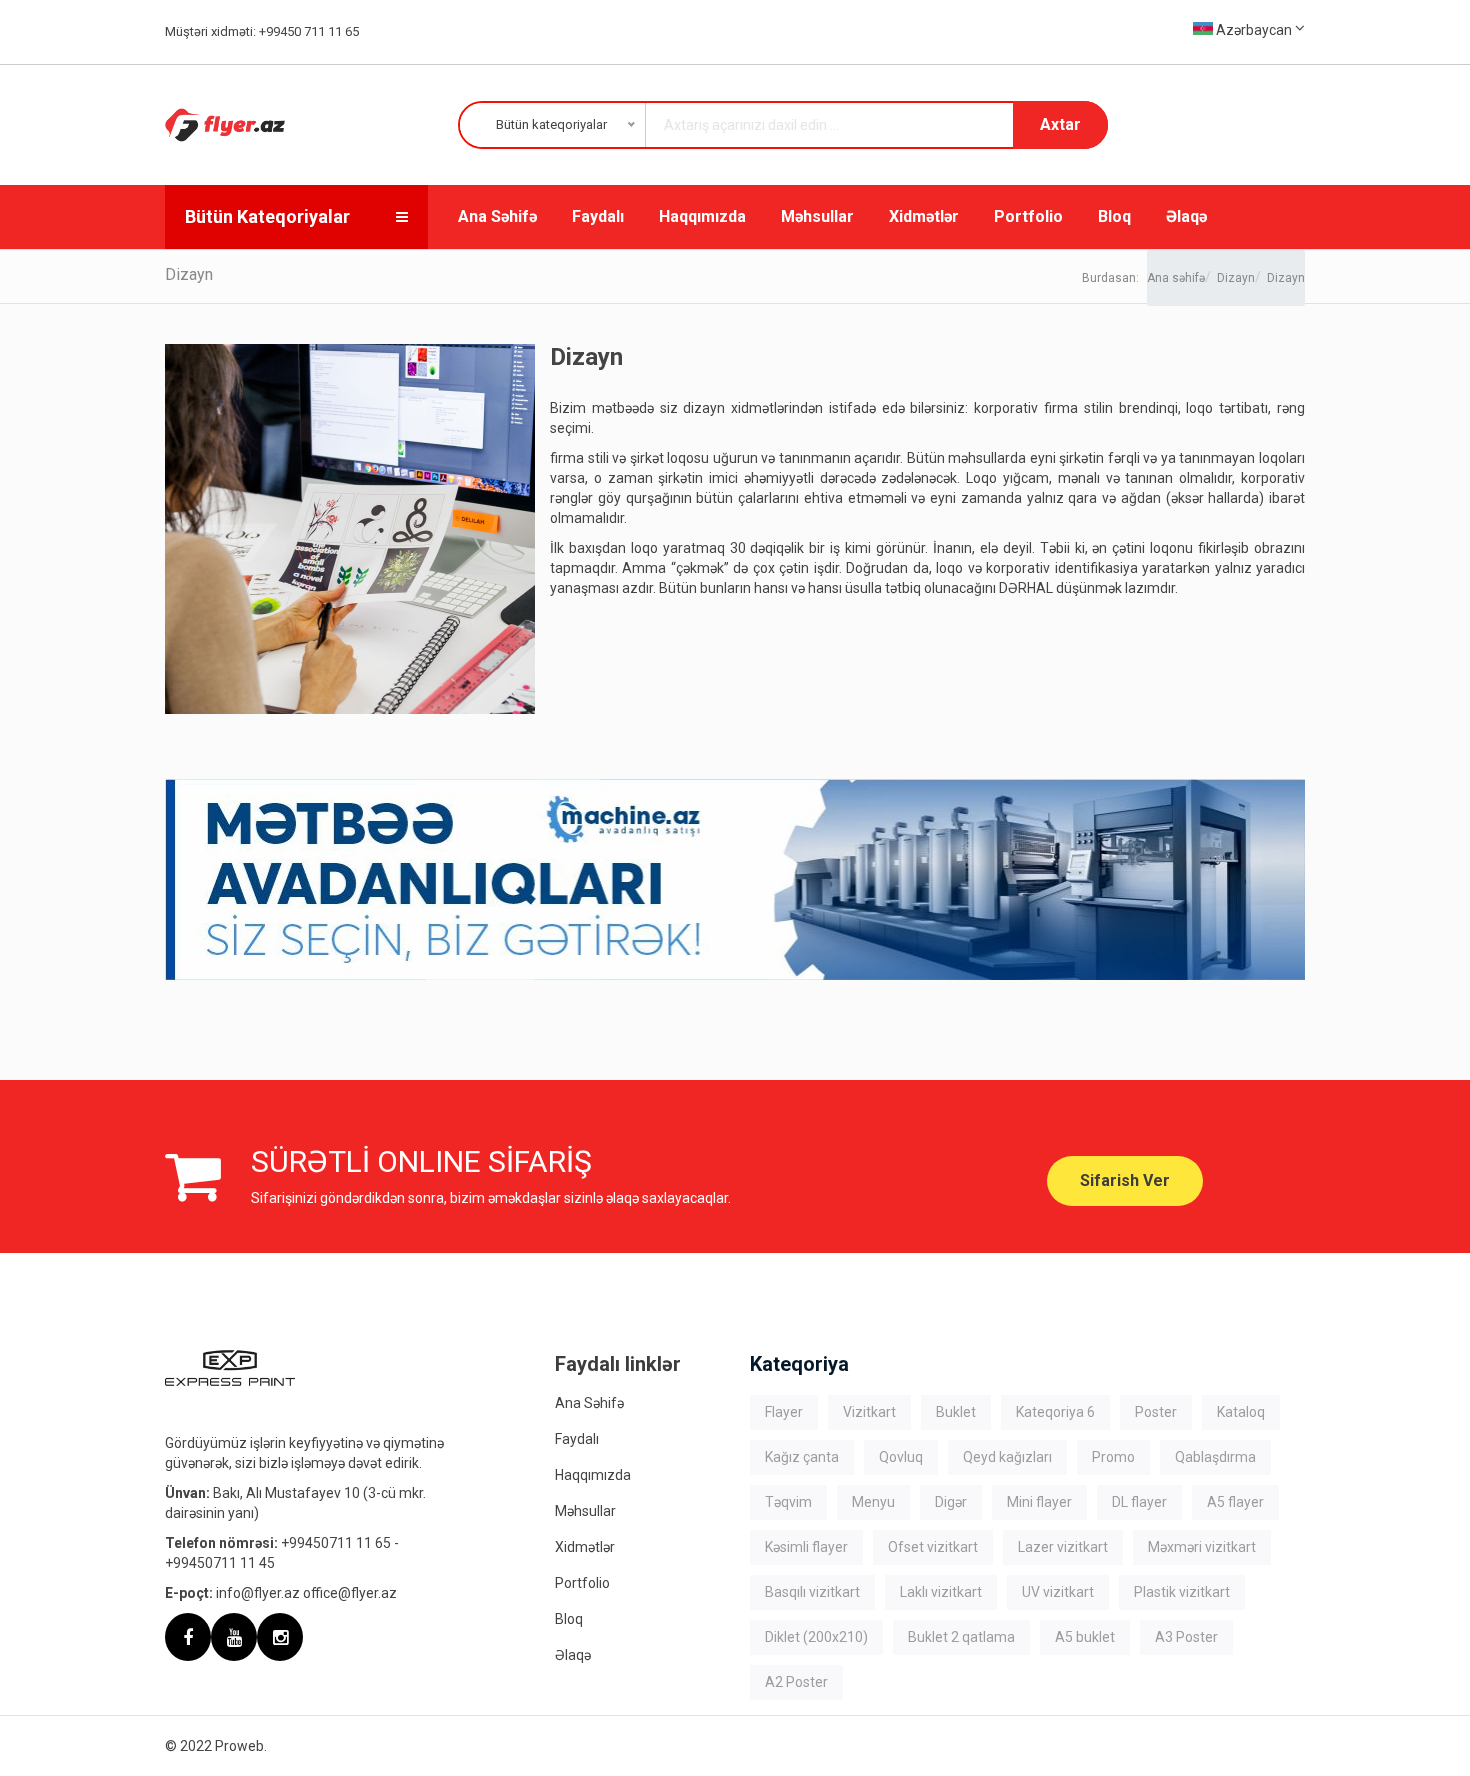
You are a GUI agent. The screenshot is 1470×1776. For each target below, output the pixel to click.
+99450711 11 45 (220, 1563)
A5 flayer (1235, 1502)
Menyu (873, 1502)
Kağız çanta (802, 1457)
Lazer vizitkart (1063, 1547)
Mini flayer (1039, 1502)
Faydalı (598, 216)
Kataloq (1241, 1412)
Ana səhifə (1176, 278)
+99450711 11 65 (336, 1543)
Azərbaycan (1254, 30)
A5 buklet (1085, 1637)
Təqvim (788, 1502)
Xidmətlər (924, 216)
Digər (951, 1502)
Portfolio (1028, 216)
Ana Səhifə (497, 216)
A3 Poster (1186, 1637)
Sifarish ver (1125, 1180)
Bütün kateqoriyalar (267, 216)
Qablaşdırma (1215, 1457)
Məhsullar (817, 216)
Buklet (956, 1412)
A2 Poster (796, 1682)
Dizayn (1236, 278)
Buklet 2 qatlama (961, 1637)
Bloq (1114, 216)
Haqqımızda (702, 216)
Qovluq (901, 1457)
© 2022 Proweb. (216, 1746)
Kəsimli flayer (806, 1547)
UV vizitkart (1058, 1592)
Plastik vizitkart (1182, 1592)
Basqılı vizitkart (812, 1592)
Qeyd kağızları (1007, 1457)
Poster (1156, 1412)
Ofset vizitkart (933, 1547)
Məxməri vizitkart (1202, 1547)
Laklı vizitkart (941, 1592)
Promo (1113, 1457)
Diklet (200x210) (816, 1637)
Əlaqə (1186, 216)
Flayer (784, 1412)
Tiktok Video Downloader (949, 1682)
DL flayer (1139, 1502)
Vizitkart (869, 1412)
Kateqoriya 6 (1055, 1412)
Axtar (1060, 124)
